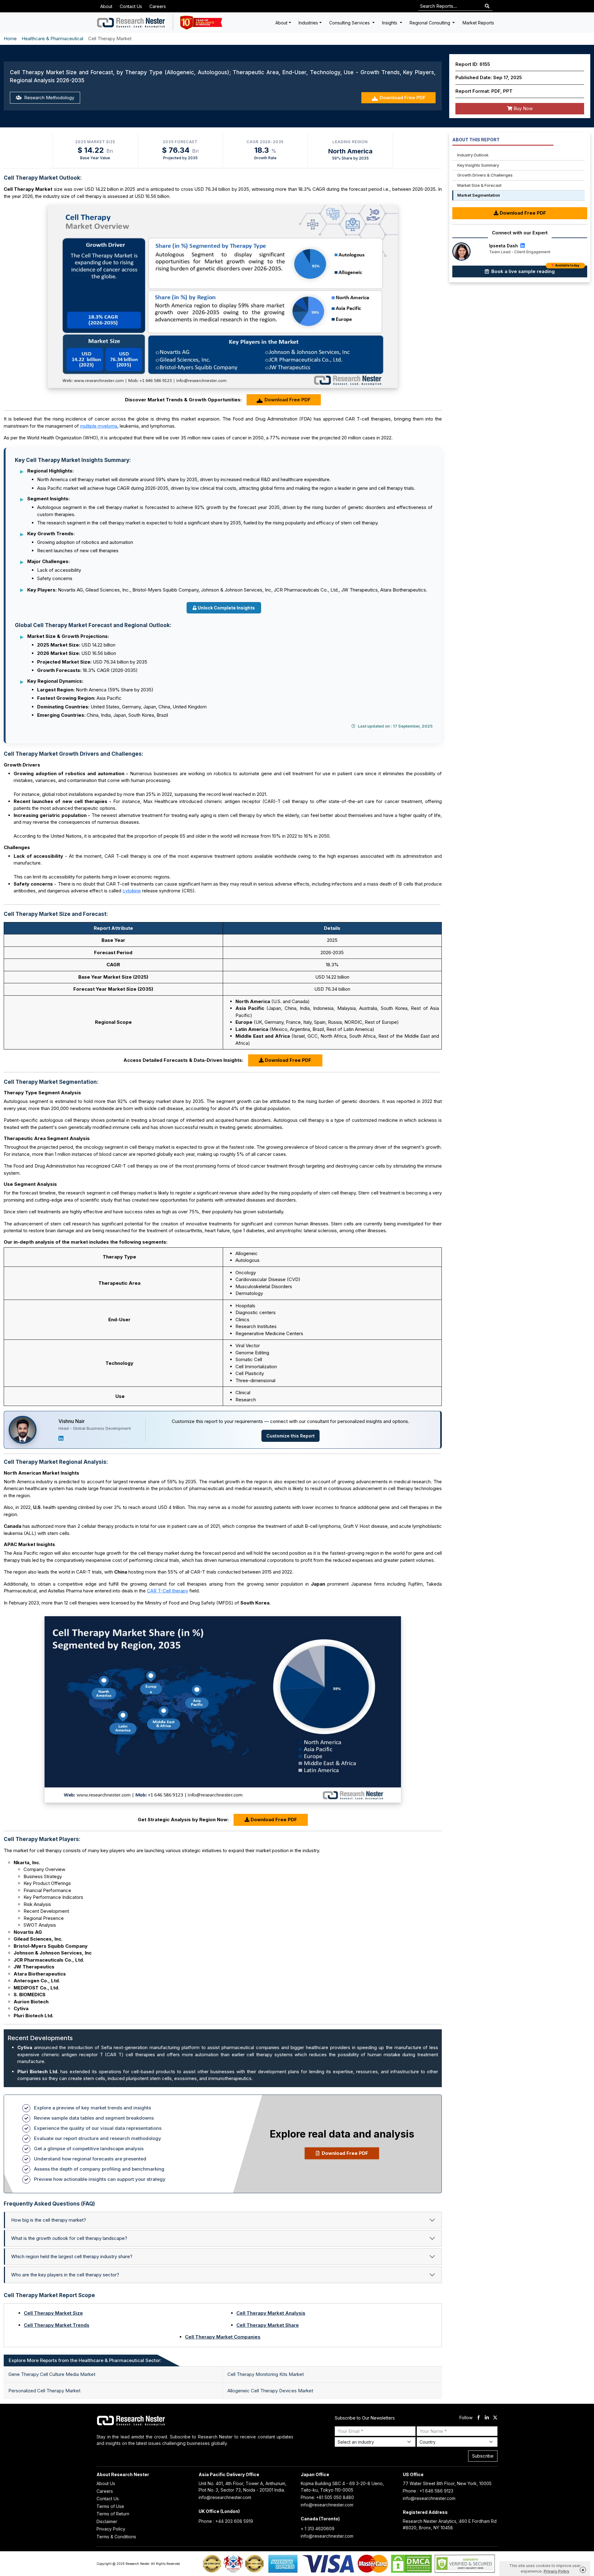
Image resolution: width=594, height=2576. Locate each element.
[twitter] (495, 2418)
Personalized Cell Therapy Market (44, 2391)
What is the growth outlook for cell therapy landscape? (69, 2238)
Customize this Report (291, 1436)
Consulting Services (350, 23)
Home (10, 38)
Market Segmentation (479, 195)
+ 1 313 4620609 (318, 2529)
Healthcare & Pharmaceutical (52, 38)
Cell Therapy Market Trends (57, 2325)
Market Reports (478, 23)
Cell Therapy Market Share (268, 2325)
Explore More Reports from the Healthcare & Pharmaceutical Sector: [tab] (85, 2360)
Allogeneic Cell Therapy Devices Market (270, 2391)
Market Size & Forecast (479, 185)
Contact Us (131, 6)
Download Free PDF (403, 98)
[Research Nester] (131, 23)
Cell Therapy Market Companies (223, 2337)
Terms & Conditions (116, 2537)
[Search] (487, 6)
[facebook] (478, 2418)
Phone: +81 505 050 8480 (327, 2497)
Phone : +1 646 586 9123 (428, 2491)
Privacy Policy (111, 2529)
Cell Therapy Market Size (53, 2313)
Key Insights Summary (478, 165)
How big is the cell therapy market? (49, 2220)
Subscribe (483, 2456)
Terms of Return (113, 2514)
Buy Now (523, 108)
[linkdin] (487, 2418)
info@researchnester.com (225, 2497)
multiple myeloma (99, 426)
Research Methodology (49, 98)
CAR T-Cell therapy (168, 1591)
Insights (390, 23)
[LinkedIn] (61, 1438)
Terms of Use (110, 2506)
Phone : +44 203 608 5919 (226, 2521)
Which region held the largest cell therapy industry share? (72, 2256)
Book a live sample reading (535, 270)
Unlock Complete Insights (226, 608)
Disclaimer (107, 2521)
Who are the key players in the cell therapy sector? (65, 2275)
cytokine (132, 891)
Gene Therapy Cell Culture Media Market (52, 2374)
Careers (158, 6)
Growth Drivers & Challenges (485, 175)
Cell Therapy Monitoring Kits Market (266, 2374)
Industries (308, 23)
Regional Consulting (430, 23)
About (106, 6)
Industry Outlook (473, 155)
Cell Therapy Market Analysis (271, 2313)
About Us (106, 2483)
